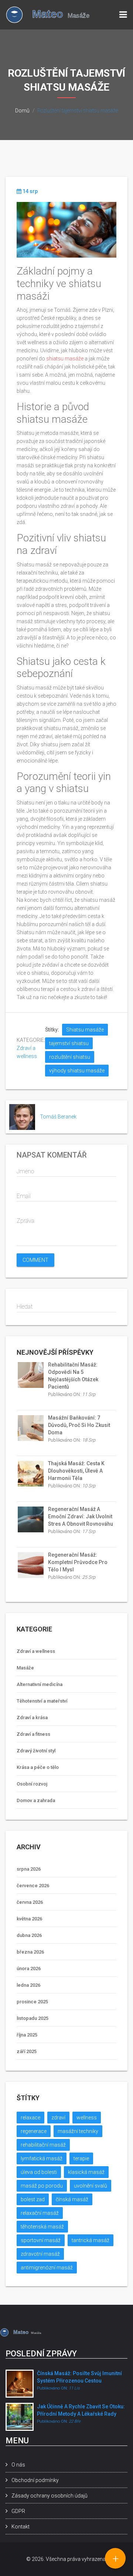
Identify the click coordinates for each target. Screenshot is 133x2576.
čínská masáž (72, 2199)
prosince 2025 (32, 2002)
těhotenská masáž (42, 2227)
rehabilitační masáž (43, 2145)
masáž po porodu (42, 2186)
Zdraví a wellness (36, 1651)
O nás (18, 2465)
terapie (81, 2158)
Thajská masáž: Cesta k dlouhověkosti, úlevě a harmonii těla (76, 1471)
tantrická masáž (91, 2240)
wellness (87, 2118)
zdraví (58, 2118)
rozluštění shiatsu (70, 1057)
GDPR (18, 2511)
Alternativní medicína (40, 1684)
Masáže (25, 1668)
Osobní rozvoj (32, 1784)
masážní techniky (78, 2131)
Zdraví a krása (32, 1718)
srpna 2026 (29, 1869)
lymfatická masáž (42, 2158)
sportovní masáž (41, 2240)
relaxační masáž (40, 2213)
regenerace (34, 2131)
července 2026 (33, 1886)
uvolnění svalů (91, 2186)
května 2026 (29, 1919)
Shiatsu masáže (85, 1030)
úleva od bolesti (39, 2172)
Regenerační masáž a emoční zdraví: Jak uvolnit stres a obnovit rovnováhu (81, 1516)
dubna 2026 (29, 1935)
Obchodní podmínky (35, 2480)
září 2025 (27, 2051)
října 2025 (27, 2035)
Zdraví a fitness (33, 1734)
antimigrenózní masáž (47, 2268)
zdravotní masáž (40, 2254)
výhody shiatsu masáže (77, 1071)
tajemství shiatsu (69, 1043)
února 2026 (29, 1968)
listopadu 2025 (33, 2018)
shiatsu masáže (65, 359)
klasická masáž (86, 2172)
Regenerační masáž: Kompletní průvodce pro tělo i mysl (78, 1562)
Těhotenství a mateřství (42, 1701)
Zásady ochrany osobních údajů (50, 2496)
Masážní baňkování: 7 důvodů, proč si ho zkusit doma (79, 1425)
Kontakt (21, 2527)
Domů (22, 111)
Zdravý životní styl (36, 1751)
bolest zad (33, 2199)
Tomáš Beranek (58, 1117)
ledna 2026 (28, 1985)
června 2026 (30, 1902)
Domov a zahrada (36, 1800)
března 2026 (30, 1952)
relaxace (30, 2118)
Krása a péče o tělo (38, 1767)
